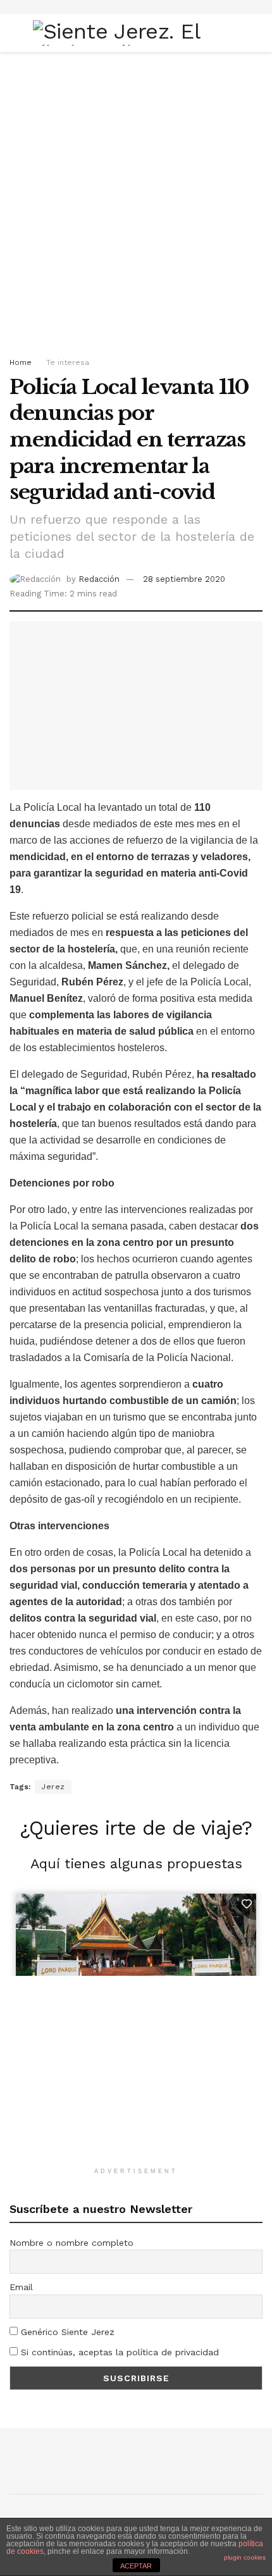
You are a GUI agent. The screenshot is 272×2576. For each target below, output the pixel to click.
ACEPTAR (136, 2566)
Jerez (53, 1787)
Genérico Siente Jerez (66, 2332)
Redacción (99, 579)
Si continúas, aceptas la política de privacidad (118, 2352)
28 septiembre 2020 (184, 579)
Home (21, 362)
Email (21, 2287)
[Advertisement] (136, 200)
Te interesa (68, 362)
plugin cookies (245, 2557)
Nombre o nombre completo (71, 2243)
